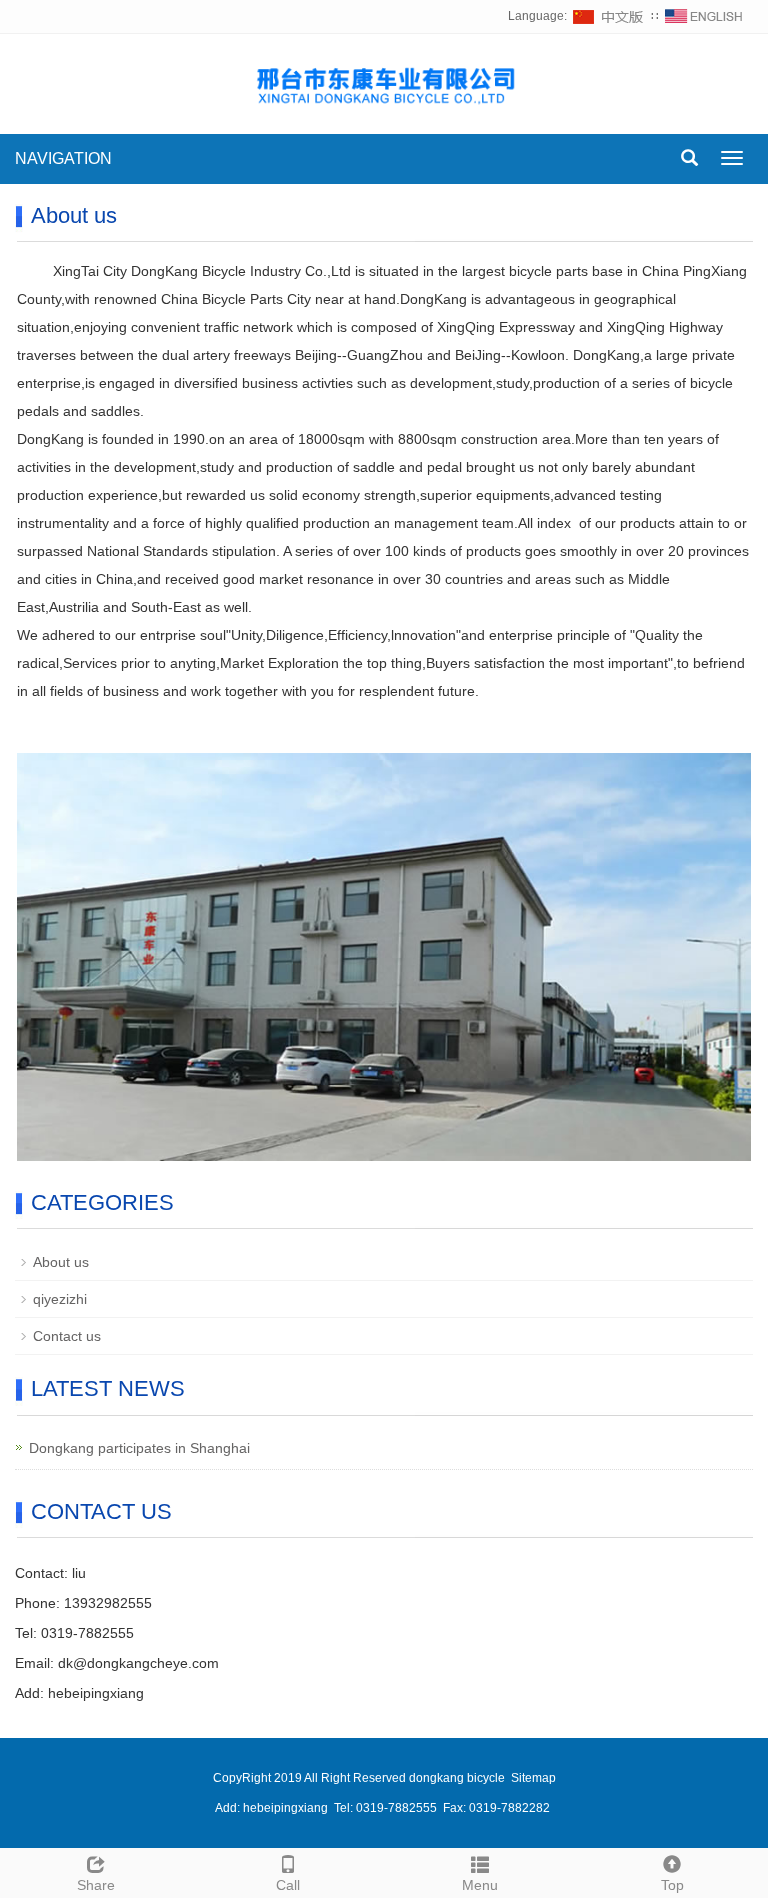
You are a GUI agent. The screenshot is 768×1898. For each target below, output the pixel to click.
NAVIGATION (63, 158)
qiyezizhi (60, 1299)
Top (672, 1885)
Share (96, 1885)
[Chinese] (609, 16)
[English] (704, 16)
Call (288, 1885)
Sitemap (533, 1778)
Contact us (67, 1336)
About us (61, 1262)
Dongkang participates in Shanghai (139, 1448)
